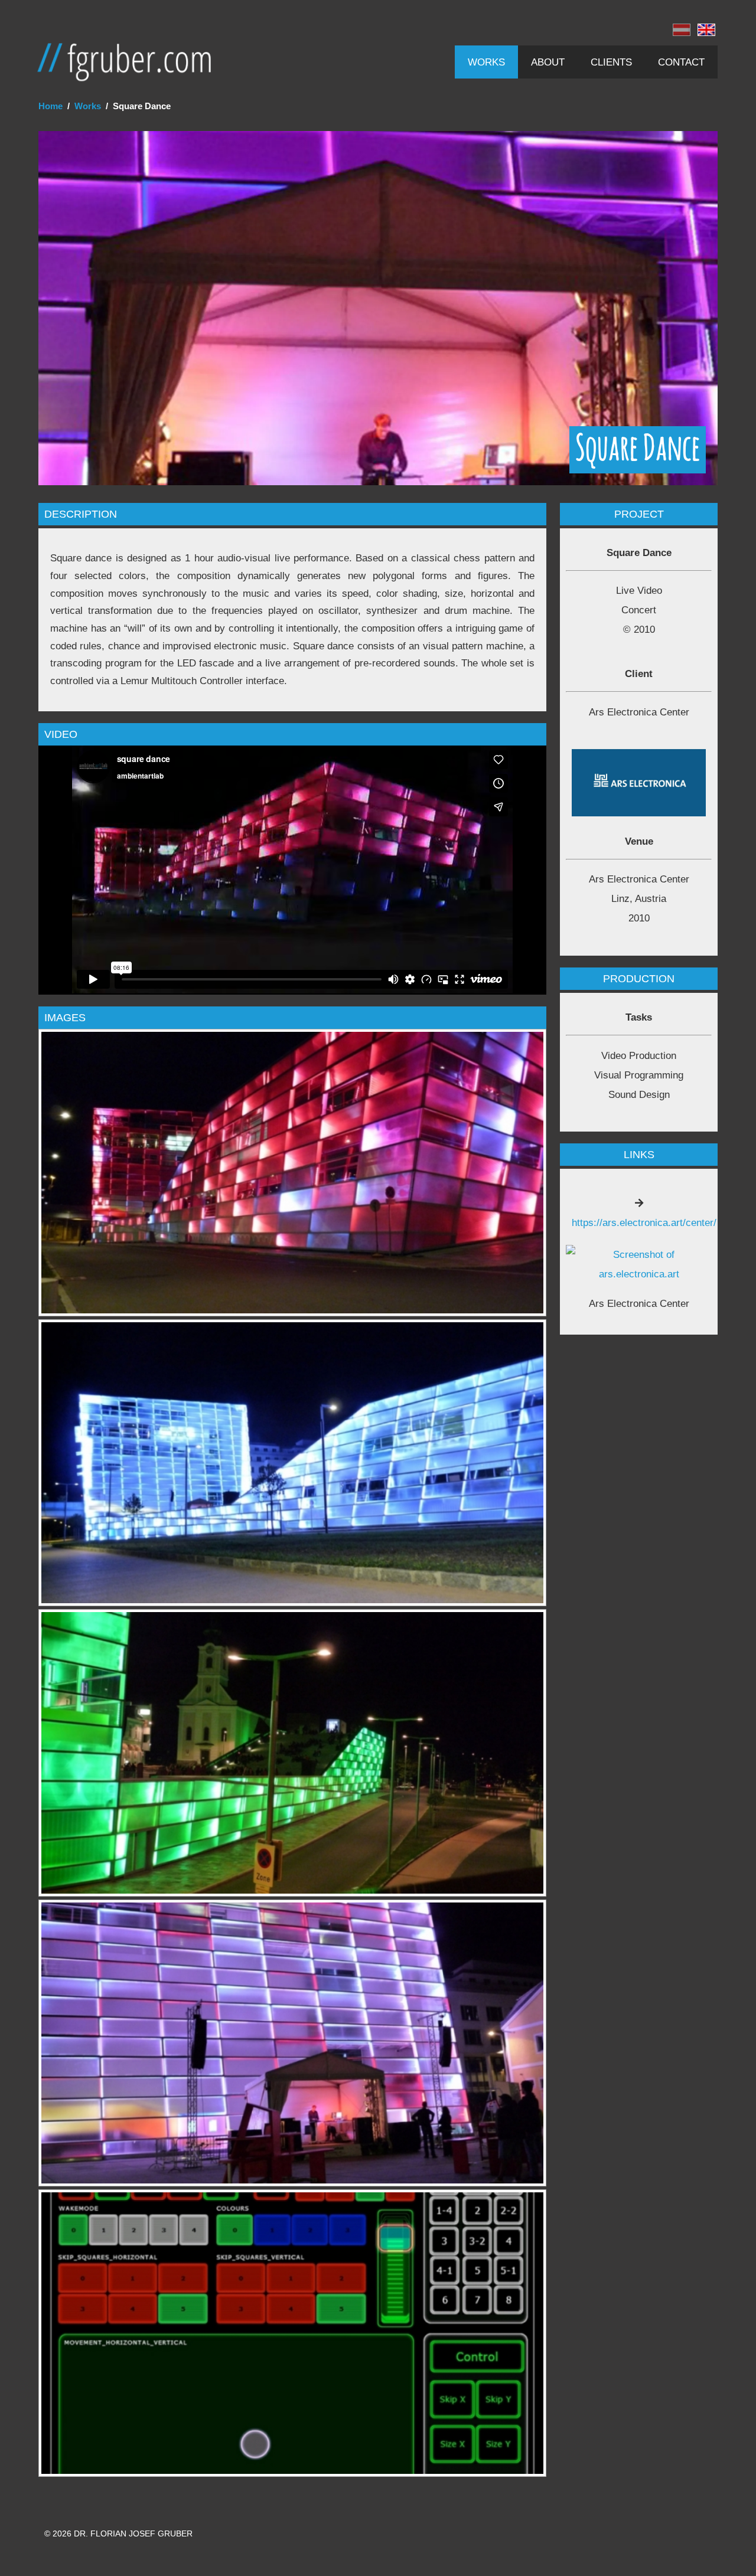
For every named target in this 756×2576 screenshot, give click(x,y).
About (548, 62)
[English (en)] (706, 33)
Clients (611, 62)
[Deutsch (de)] (682, 33)
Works (486, 62)
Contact (681, 62)
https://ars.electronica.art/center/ (644, 1222)
